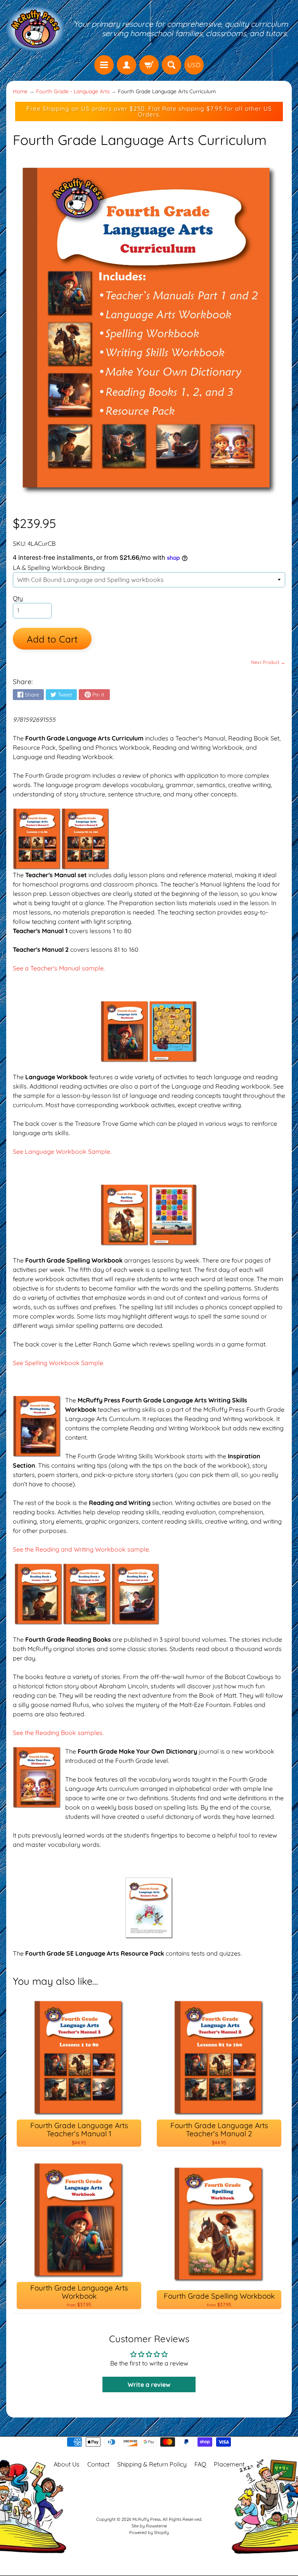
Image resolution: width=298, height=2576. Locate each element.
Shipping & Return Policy (152, 2464)
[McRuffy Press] (35, 29)
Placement (229, 2464)
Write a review (149, 2384)
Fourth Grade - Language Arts (73, 91)
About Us (67, 2464)
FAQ (200, 2464)
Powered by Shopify (149, 2532)
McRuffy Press (146, 2519)
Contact (98, 2464)
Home (20, 91)
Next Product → (268, 662)
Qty (18, 598)
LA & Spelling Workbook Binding (59, 568)
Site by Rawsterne (149, 2526)
